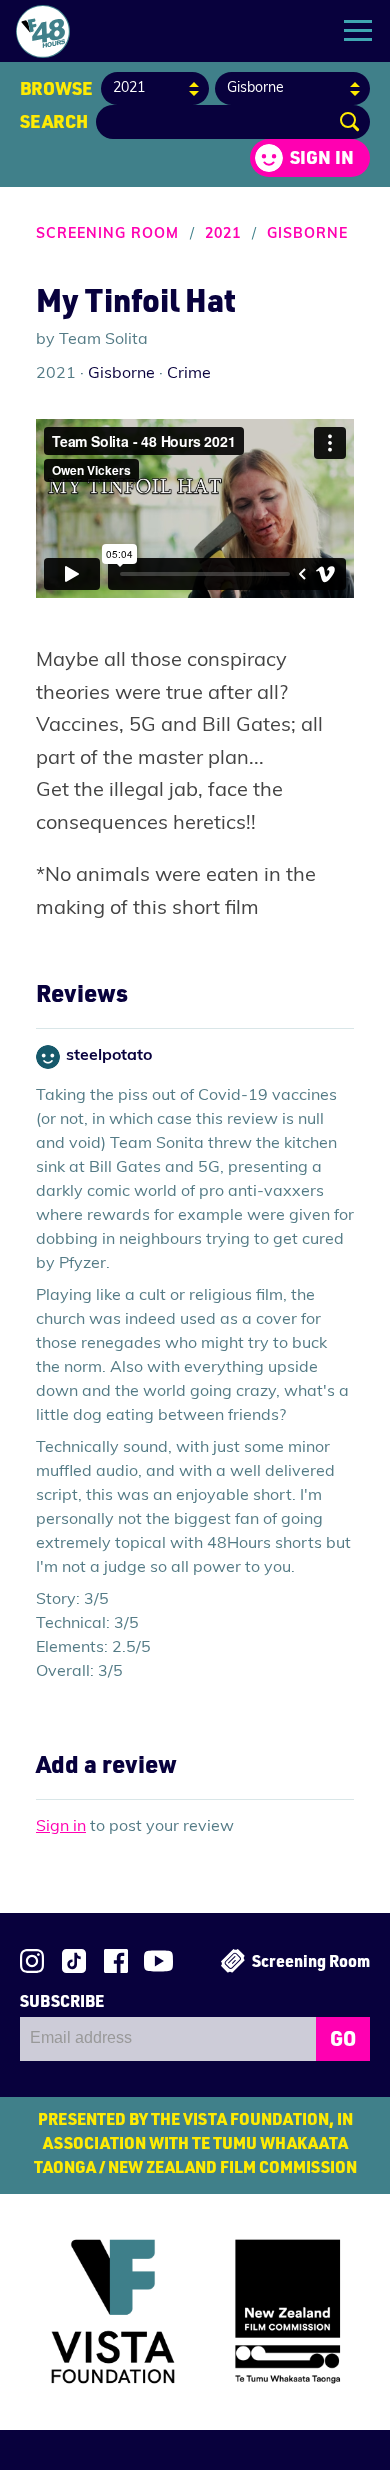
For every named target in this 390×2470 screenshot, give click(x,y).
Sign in (322, 157)
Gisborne (307, 234)
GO (343, 2038)
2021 (223, 234)
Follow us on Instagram (32, 1961)
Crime (189, 374)
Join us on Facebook (116, 1961)
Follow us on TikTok (74, 1961)
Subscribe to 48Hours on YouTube (158, 1961)
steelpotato (109, 1056)
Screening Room (107, 234)
